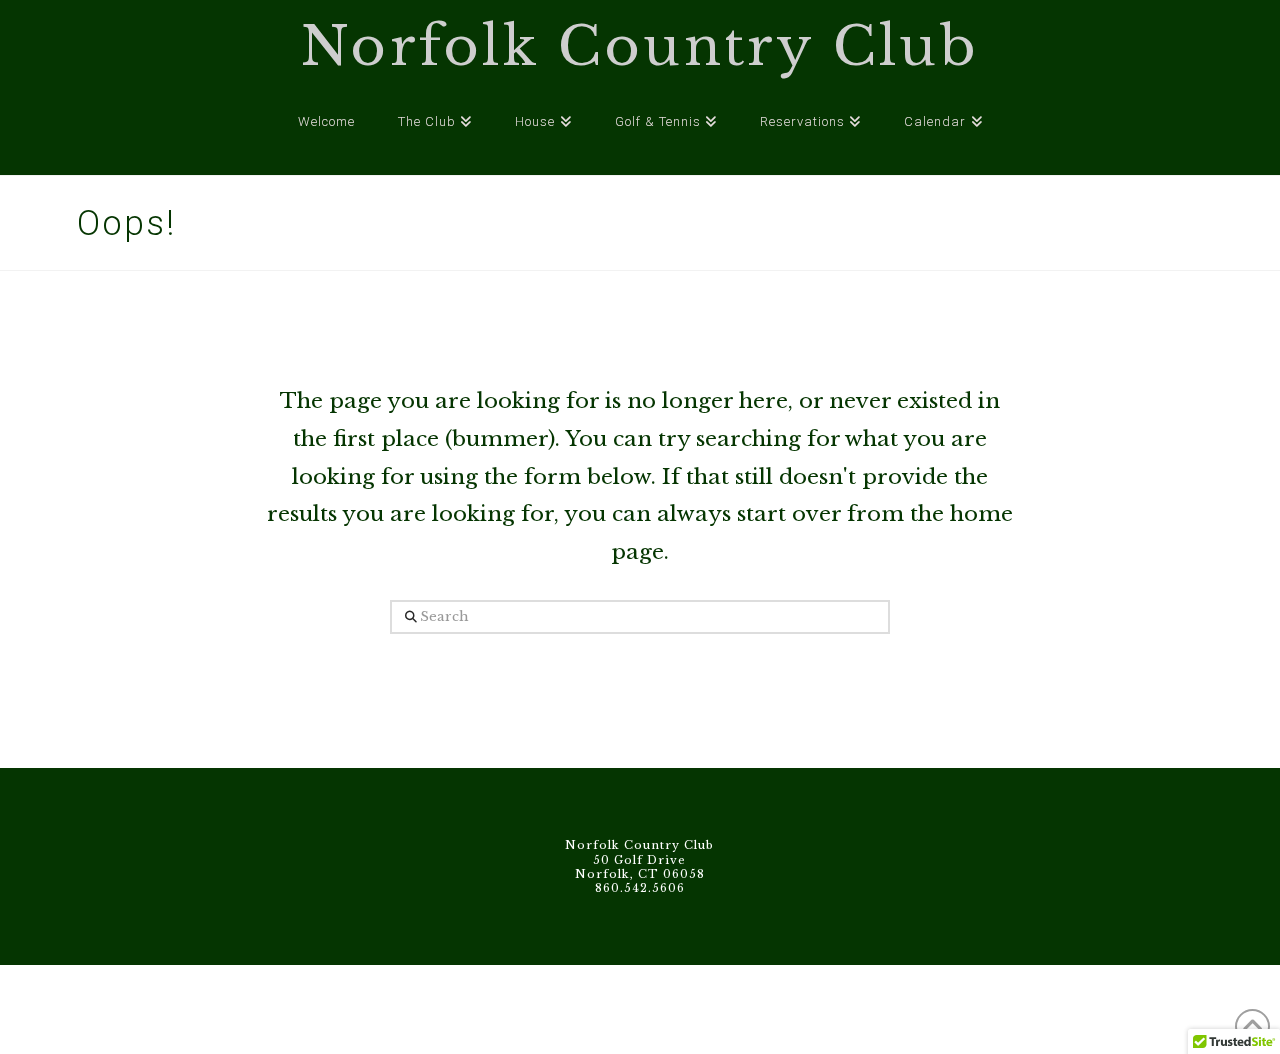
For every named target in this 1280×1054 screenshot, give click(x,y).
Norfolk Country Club (640, 47)
